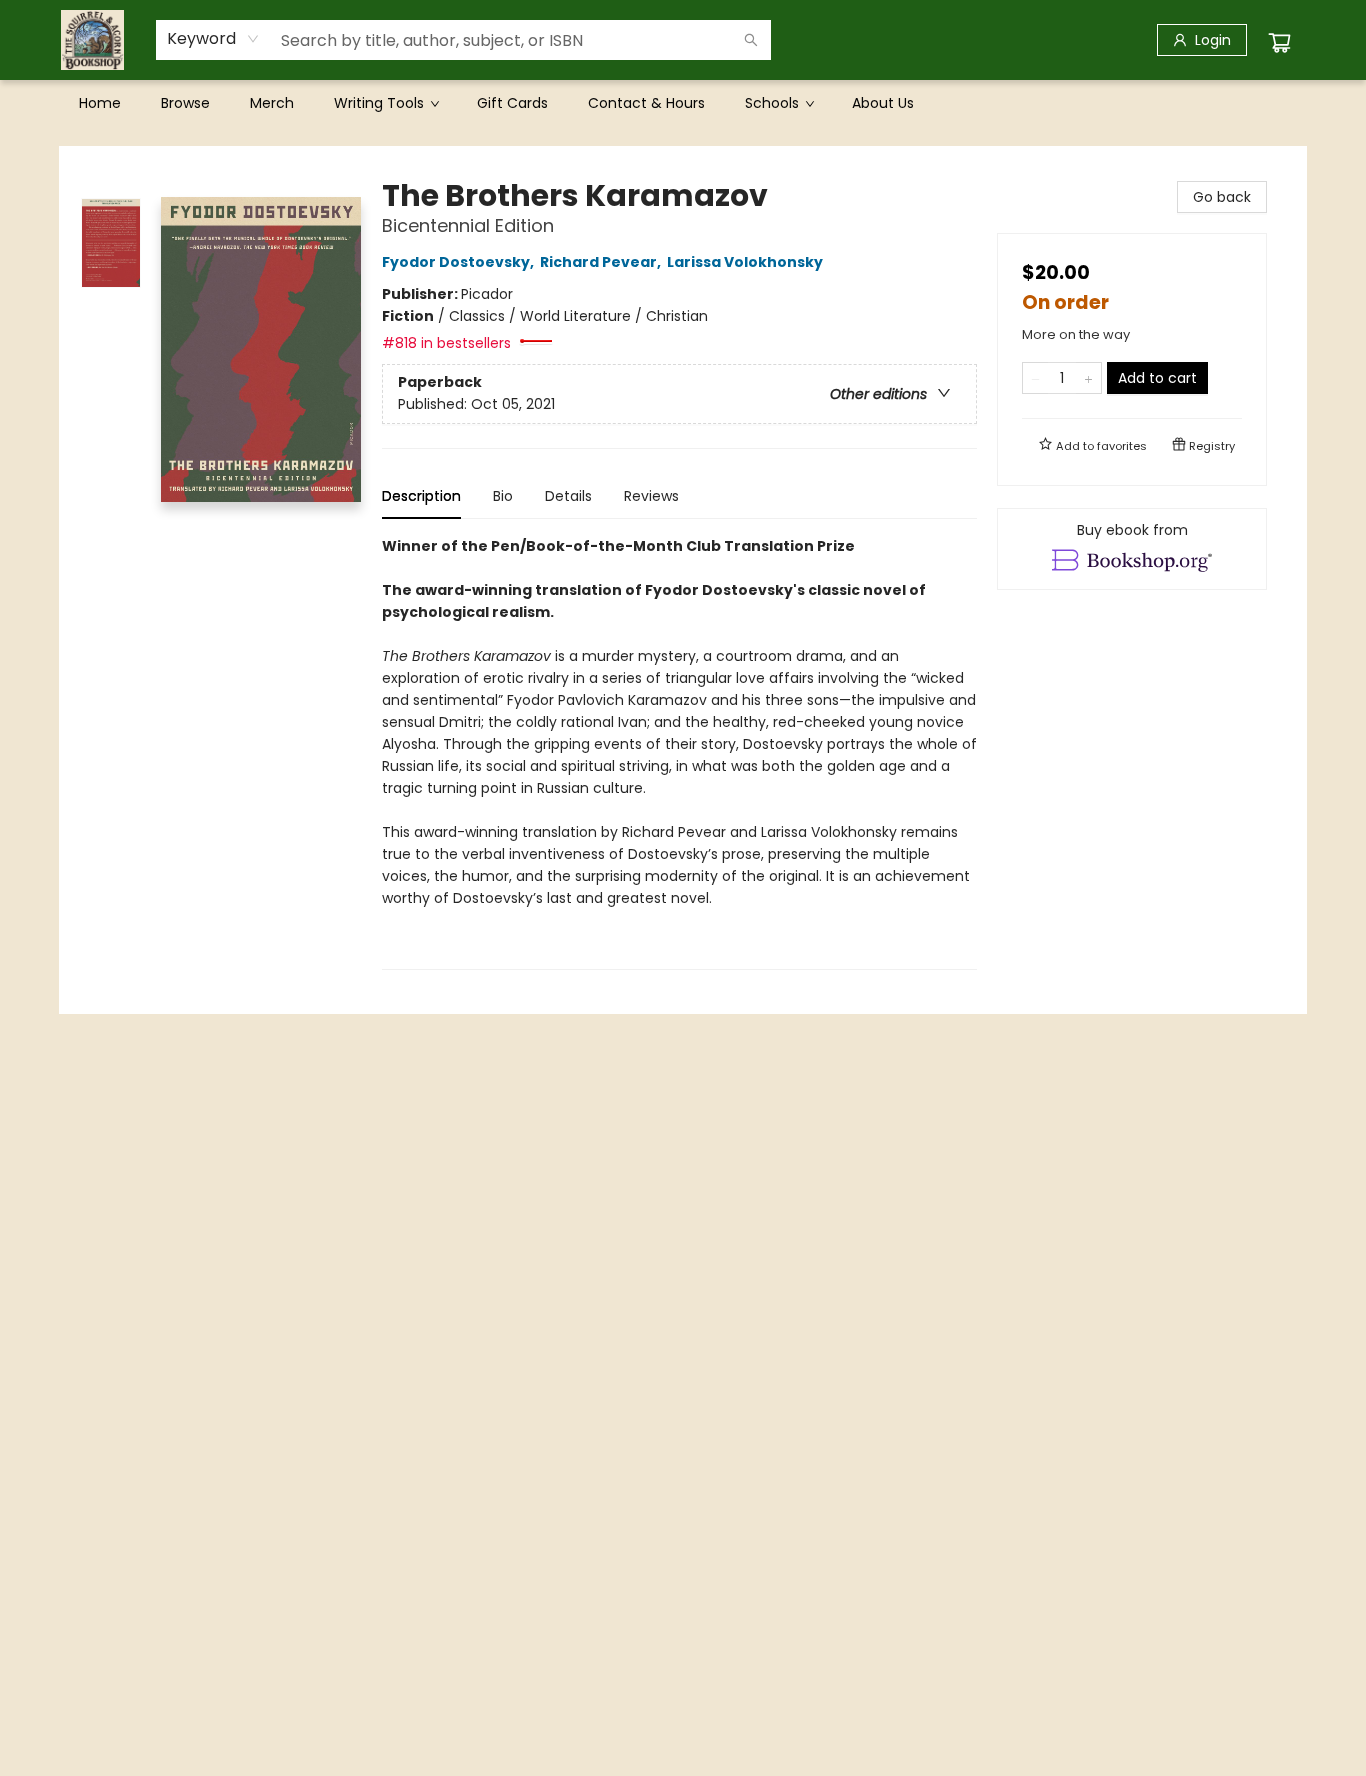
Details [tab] (568, 496)
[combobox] (213, 39)
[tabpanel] (679, 752)
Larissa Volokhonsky (745, 262)
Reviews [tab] (651, 496)
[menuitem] (100, 103)
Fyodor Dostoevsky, (459, 262)
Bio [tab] (503, 496)
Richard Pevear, (602, 262)
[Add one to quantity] (1088, 378)
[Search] (751, 40)
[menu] (683, 103)
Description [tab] (421, 496)
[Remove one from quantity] (1035, 378)
